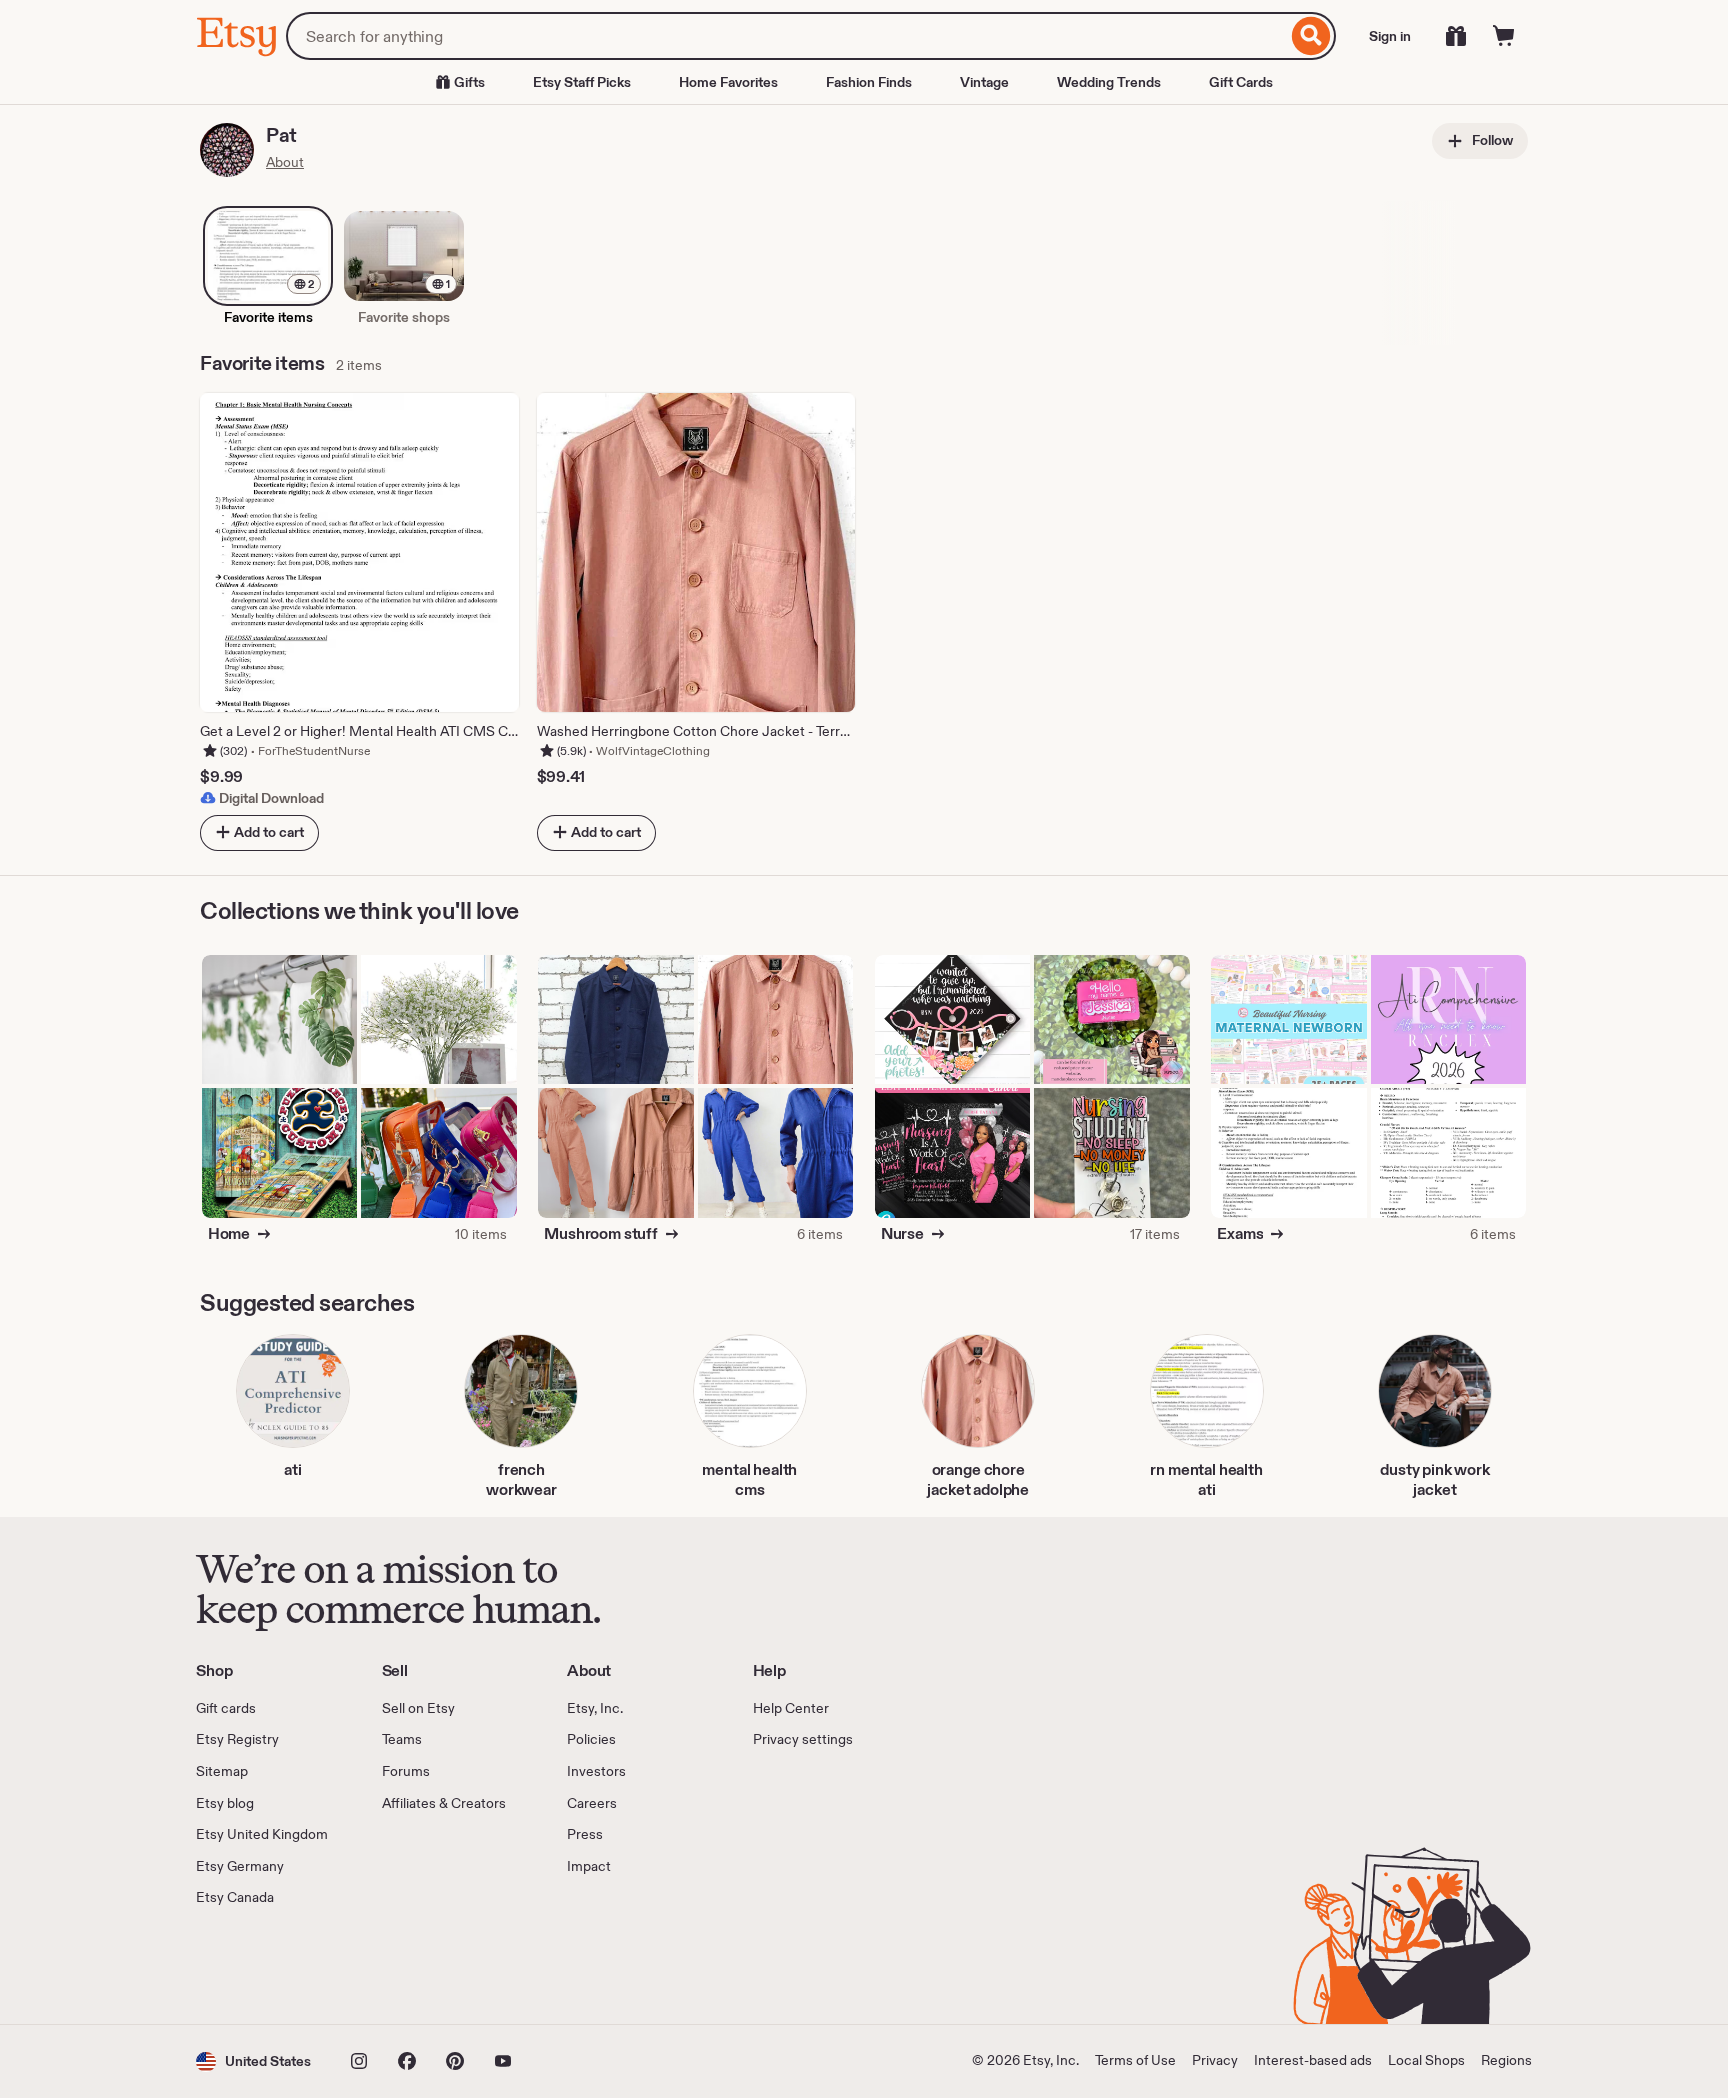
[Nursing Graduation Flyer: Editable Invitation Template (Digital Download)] (953, 1153)
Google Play (414, 1966)
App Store (263, 1966)
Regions (1506, 2060)
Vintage (984, 82)
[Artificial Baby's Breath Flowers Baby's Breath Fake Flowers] (439, 1020)
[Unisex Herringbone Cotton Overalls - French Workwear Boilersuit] (776, 1153)
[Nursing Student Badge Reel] (1112, 1153)
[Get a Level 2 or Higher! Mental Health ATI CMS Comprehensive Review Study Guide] (1289, 1153)
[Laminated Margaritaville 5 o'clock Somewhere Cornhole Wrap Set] (280, 1153)
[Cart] (1504, 36)
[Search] (1311, 36)
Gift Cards (1241, 82)
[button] (253, 2061)
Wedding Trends (1109, 82)
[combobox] (786, 36)
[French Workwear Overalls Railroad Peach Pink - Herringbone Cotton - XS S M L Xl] (616, 1153)
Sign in (1390, 36)
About (285, 162)
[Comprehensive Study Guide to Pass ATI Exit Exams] (1449, 1153)
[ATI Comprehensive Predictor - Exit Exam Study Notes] (1449, 1020)
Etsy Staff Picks (582, 82)
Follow (1491, 140)
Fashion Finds (869, 82)
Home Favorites (728, 82)
